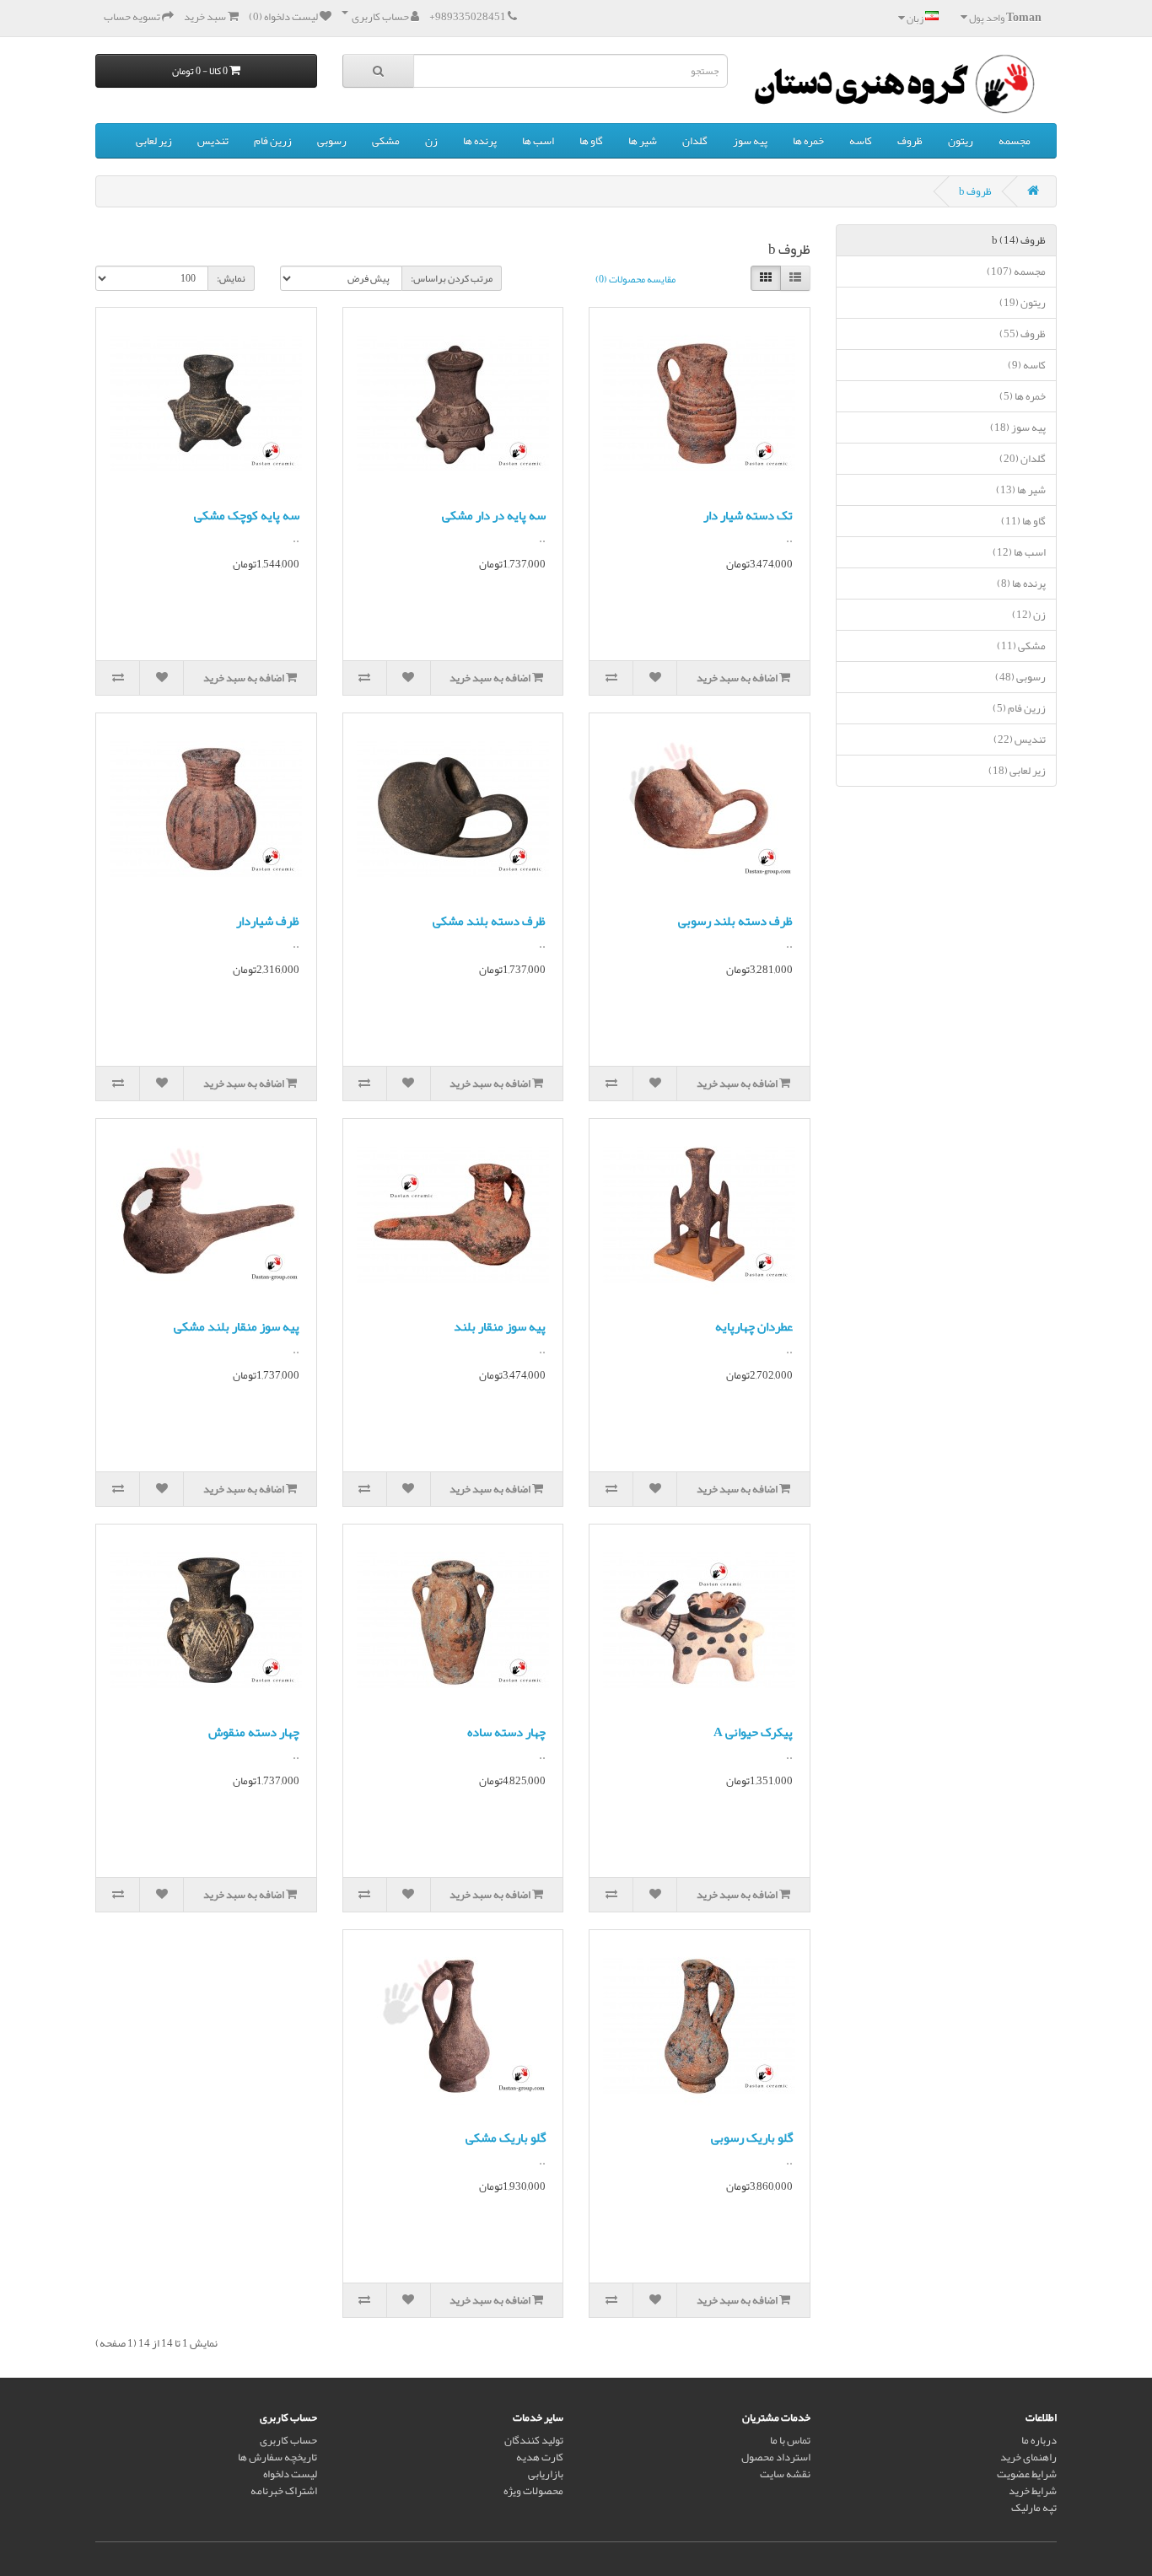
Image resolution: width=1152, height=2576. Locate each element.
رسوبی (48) (1020, 677)
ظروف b (975, 191)
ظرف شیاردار (268, 921)
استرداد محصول (776, 2457)
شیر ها (643, 141)
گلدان (695, 141)
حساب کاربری (288, 2440)
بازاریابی (546, 2474)
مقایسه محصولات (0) (635, 279)
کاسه (861, 141)
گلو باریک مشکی (506, 2138)
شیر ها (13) (1021, 490)
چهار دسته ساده (506, 1732)
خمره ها (808, 141)
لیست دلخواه (290, 2474)
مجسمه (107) (1016, 272)
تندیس (213, 141)
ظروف (910, 141)
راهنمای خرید (1028, 2457)
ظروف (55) (1023, 334)
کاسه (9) (1027, 365)
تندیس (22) (1020, 739)
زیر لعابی (154, 141)
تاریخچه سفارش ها (277, 2457)
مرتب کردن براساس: (452, 278)
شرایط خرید (1033, 2491)
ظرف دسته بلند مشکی (489, 921)
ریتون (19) (1023, 303)
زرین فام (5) (1019, 708)
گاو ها (591, 141)
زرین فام (273, 141)
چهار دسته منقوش (254, 1732)
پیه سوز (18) (1018, 428)
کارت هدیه (540, 2457)
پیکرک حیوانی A (753, 1732)
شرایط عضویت (1027, 2474)
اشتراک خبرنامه (284, 2491)
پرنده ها (480, 141)
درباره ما (1039, 2440)
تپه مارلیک (1034, 2508)
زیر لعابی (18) (1017, 771)
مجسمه (1015, 141)
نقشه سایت (785, 2474)
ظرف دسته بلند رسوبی (735, 921)
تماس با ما (790, 2440)
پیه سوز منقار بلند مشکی (237, 1326)
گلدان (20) (1023, 459)
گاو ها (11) (1023, 521)
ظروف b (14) (1019, 240)
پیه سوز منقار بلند (500, 1326)
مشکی (386, 141)
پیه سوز (750, 141)
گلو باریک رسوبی (752, 2138)
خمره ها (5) (1023, 396)
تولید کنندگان (534, 2440)
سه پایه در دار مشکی (494, 515)
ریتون (961, 141)
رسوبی (332, 141)
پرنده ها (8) (1021, 583)
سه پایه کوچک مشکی (247, 515)
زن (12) (1029, 615)
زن (431, 141)
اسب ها (538, 141)
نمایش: (231, 278)
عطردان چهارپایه (754, 1326)
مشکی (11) (1021, 646)
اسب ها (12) (1019, 552)
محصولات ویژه (533, 2491)
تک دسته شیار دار (748, 515)
